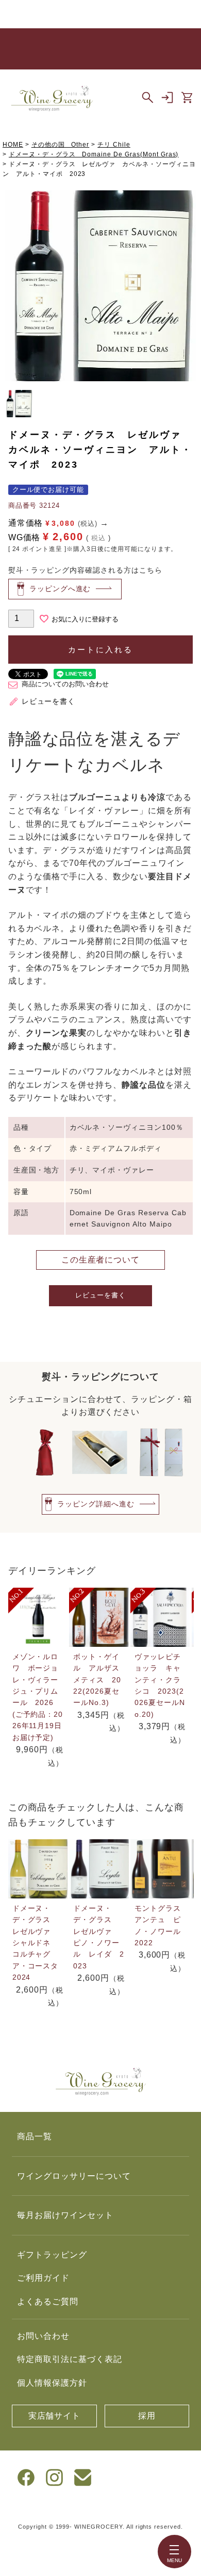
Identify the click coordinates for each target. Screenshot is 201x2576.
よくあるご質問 (48, 2302)
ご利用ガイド (43, 2278)
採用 (147, 2416)
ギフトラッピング (52, 2255)
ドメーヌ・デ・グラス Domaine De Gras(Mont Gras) (94, 154)
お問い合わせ (43, 2336)
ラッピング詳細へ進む (96, 1504)
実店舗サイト (55, 2416)
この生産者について (101, 1260)
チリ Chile (114, 145)
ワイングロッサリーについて (74, 2176)
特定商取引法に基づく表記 (70, 2359)
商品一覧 (35, 2136)
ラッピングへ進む (60, 589)
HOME (13, 145)
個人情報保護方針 (52, 2383)
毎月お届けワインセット (65, 2215)
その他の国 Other (61, 145)
